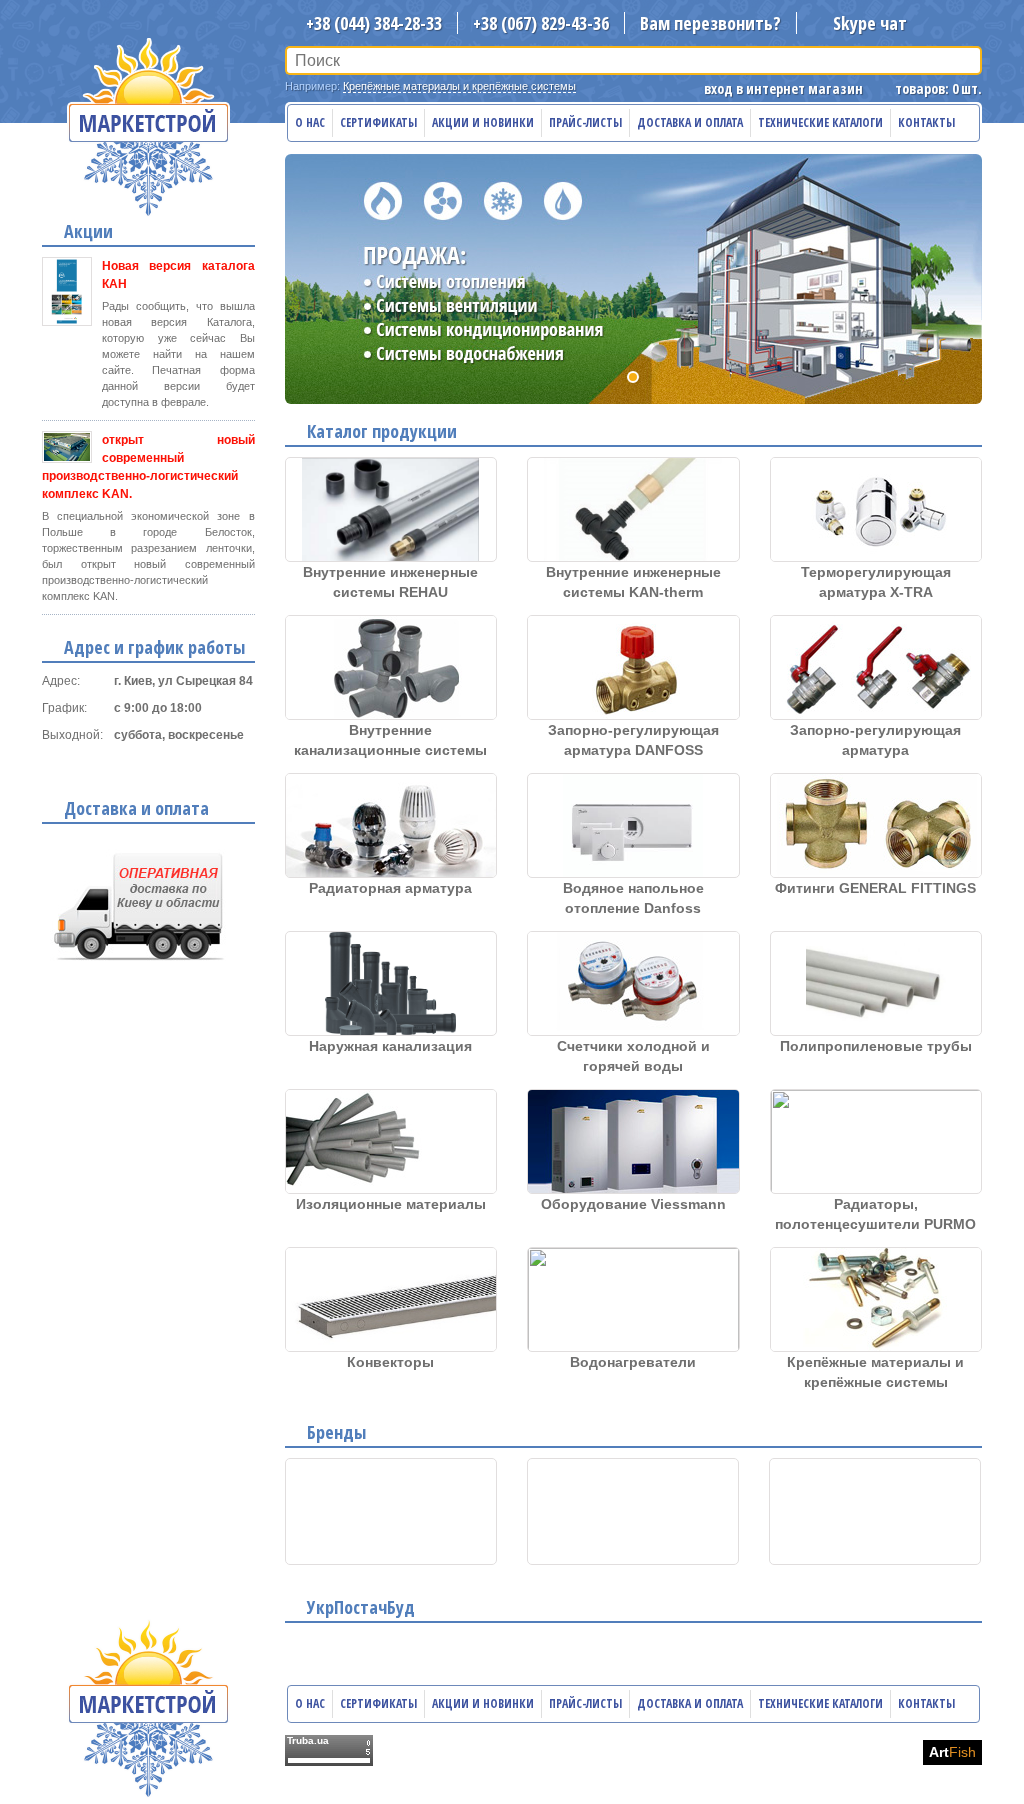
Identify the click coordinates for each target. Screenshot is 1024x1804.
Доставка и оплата (690, 122)
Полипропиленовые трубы (876, 1046)
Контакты (926, 122)
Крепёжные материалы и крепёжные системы (459, 86)
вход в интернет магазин (783, 88)
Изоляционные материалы (391, 1204)
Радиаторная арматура (390, 888)
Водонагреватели (633, 1362)
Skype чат (870, 23)
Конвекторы (390, 1362)
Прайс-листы (585, 122)
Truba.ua (308, 1740)
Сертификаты (378, 122)
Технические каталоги (820, 122)
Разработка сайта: (862, 1752)
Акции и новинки (483, 122)
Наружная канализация (390, 1046)
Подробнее (140, 765)
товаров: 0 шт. (938, 88)
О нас (310, 122)
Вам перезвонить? (710, 23)
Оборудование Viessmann (633, 1204)
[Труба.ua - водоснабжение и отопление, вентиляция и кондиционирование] (329, 1750)
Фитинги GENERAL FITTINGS (875, 888)
